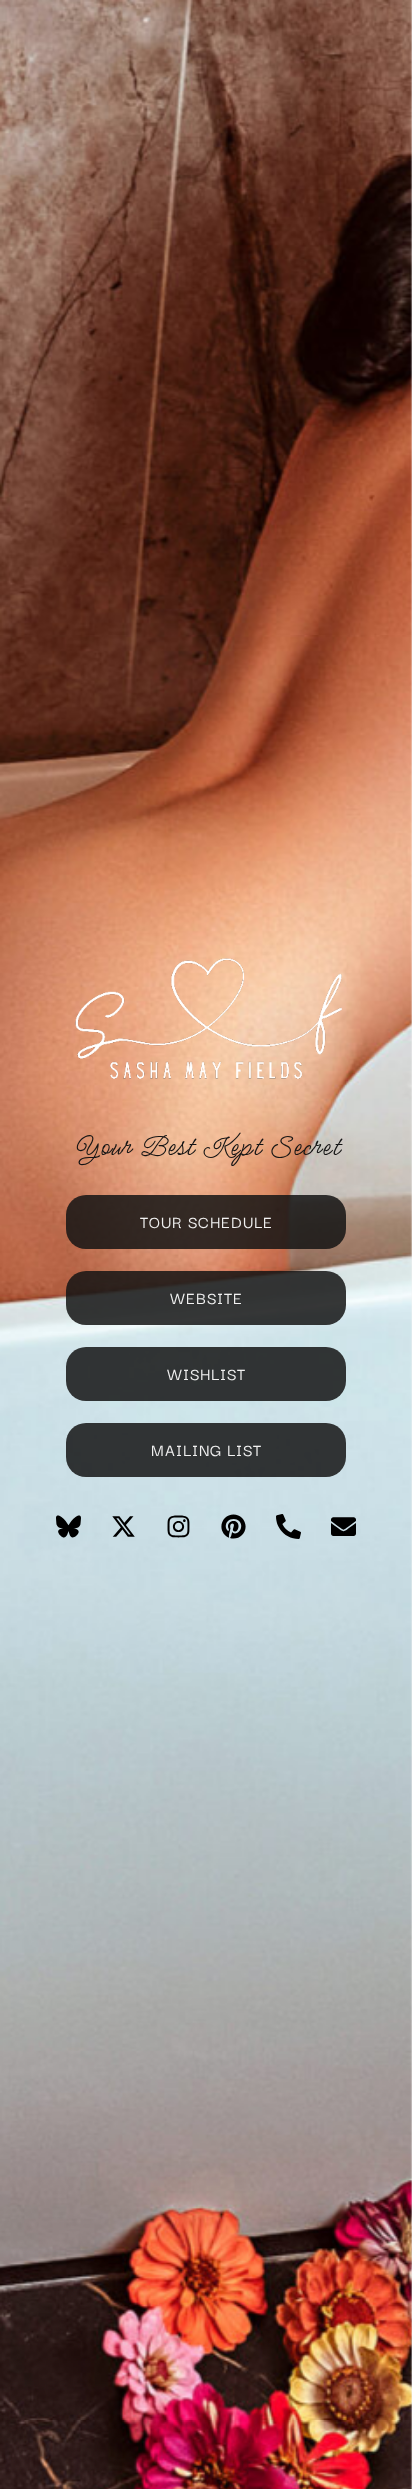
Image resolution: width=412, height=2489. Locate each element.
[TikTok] (206, 1524)
